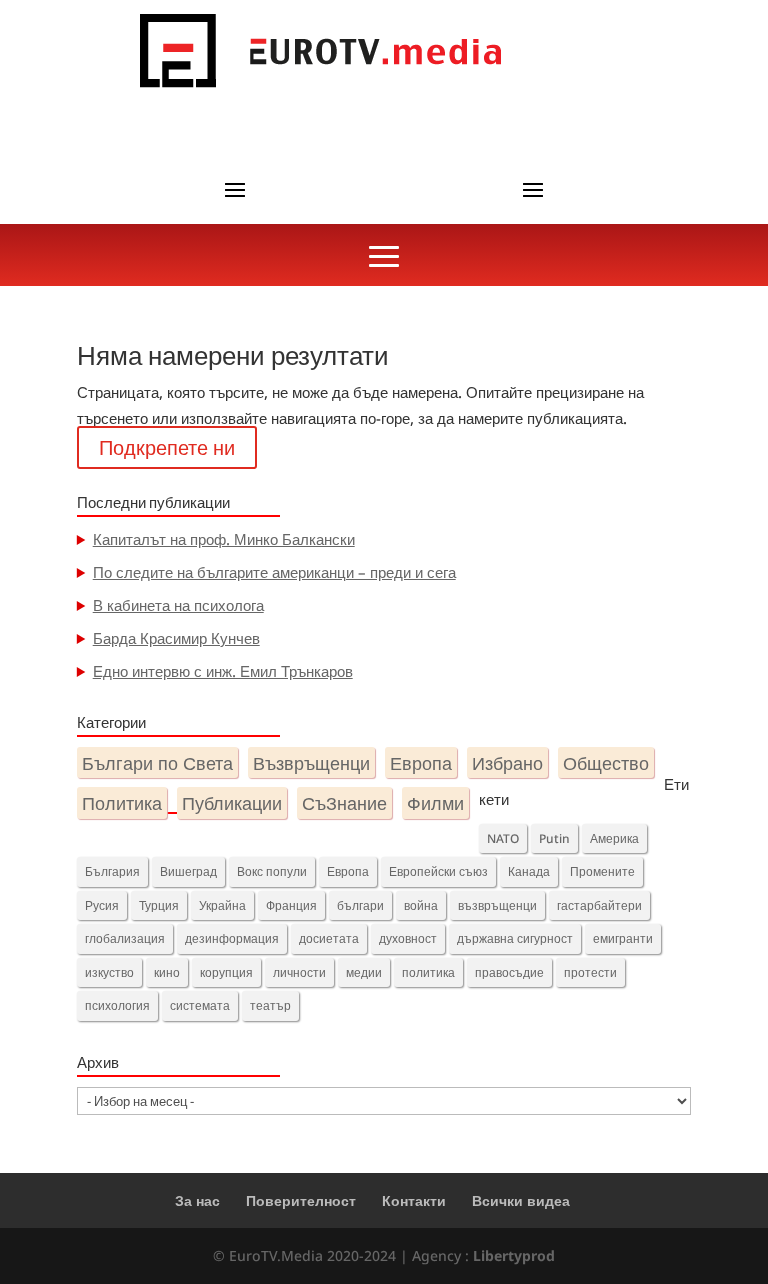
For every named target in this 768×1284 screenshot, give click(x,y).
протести (590, 972)
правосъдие (509, 972)
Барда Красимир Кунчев (176, 638)
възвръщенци (497, 905)
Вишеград (188, 871)
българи (360, 905)
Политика (122, 802)
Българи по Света (157, 762)
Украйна (222, 905)
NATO (503, 838)
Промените (602, 871)
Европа (421, 762)
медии (364, 972)
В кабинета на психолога (178, 605)
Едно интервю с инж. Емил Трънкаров (223, 671)
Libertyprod (514, 1255)
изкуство (109, 972)
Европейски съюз (438, 871)
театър (270, 1005)
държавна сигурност (515, 938)
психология (117, 1005)
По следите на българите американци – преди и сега (274, 572)
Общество (606, 762)
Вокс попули (272, 871)
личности (299, 972)
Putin (554, 838)
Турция (159, 905)
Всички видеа (521, 1200)
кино (167, 972)
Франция (291, 905)
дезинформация (232, 938)
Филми (435, 802)
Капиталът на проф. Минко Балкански (224, 539)
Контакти (414, 1200)
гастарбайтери (599, 905)
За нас (197, 1200)
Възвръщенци (311, 762)
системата (200, 1005)
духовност (408, 938)
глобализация (125, 938)
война (421, 905)
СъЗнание (344, 802)
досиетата (329, 938)
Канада (529, 871)
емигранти (623, 938)
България (112, 871)
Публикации (232, 802)
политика (428, 972)
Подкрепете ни (167, 447)
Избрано (507, 762)
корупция (226, 972)
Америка (614, 838)
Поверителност (301, 1200)
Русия (102, 905)
